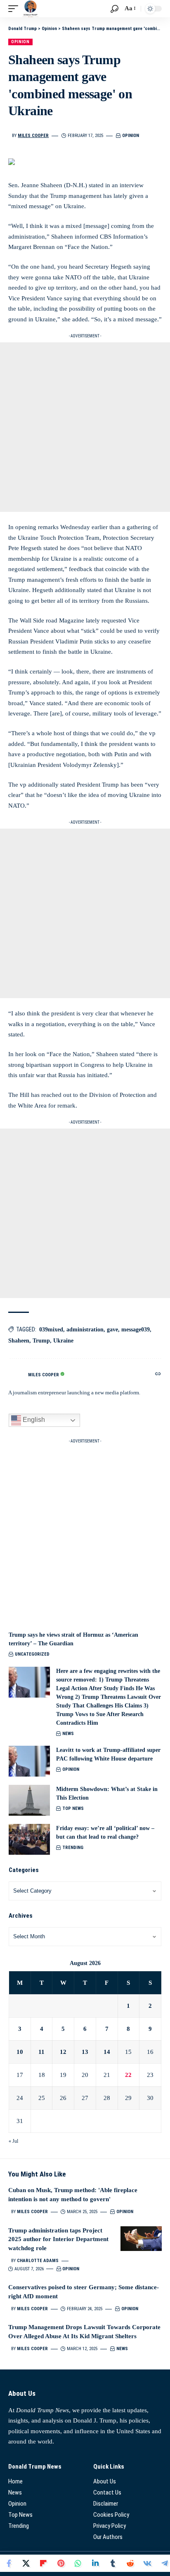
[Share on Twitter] (26, 2563)
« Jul (13, 2141)
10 (20, 2052)
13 (85, 2052)
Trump (41, 1341)
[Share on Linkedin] (95, 2563)
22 (128, 2075)
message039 (136, 1330)
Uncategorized (32, 1654)
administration (85, 1330)
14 (107, 2052)
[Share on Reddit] (130, 2563)
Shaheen (19, 1341)
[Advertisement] (85, 427)
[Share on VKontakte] (147, 2563)
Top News (73, 1808)
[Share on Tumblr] (113, 2563)
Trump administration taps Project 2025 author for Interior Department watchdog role (58, 2239)
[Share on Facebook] (9, 2563)
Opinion (20, 42)
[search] (115, 9)
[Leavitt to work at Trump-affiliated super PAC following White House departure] (29, 1761)
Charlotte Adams (38, 2261)
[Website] (158, 1375)
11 (41, 2052)
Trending (73, 1848)
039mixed (51, 1330)
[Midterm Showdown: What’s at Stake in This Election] (29, 1800)
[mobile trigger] (15, 9)
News (68, 1734)
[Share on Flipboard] (43, 2563)
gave (112, 1330)
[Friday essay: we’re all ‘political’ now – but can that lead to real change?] (29, 1839)
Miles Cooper (33, 136)
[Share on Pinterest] (61, 2563)
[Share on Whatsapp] (78, 2563)
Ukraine (63, 1341)
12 (63, 2052)
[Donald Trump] (31, 9)
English (33, 1420)
